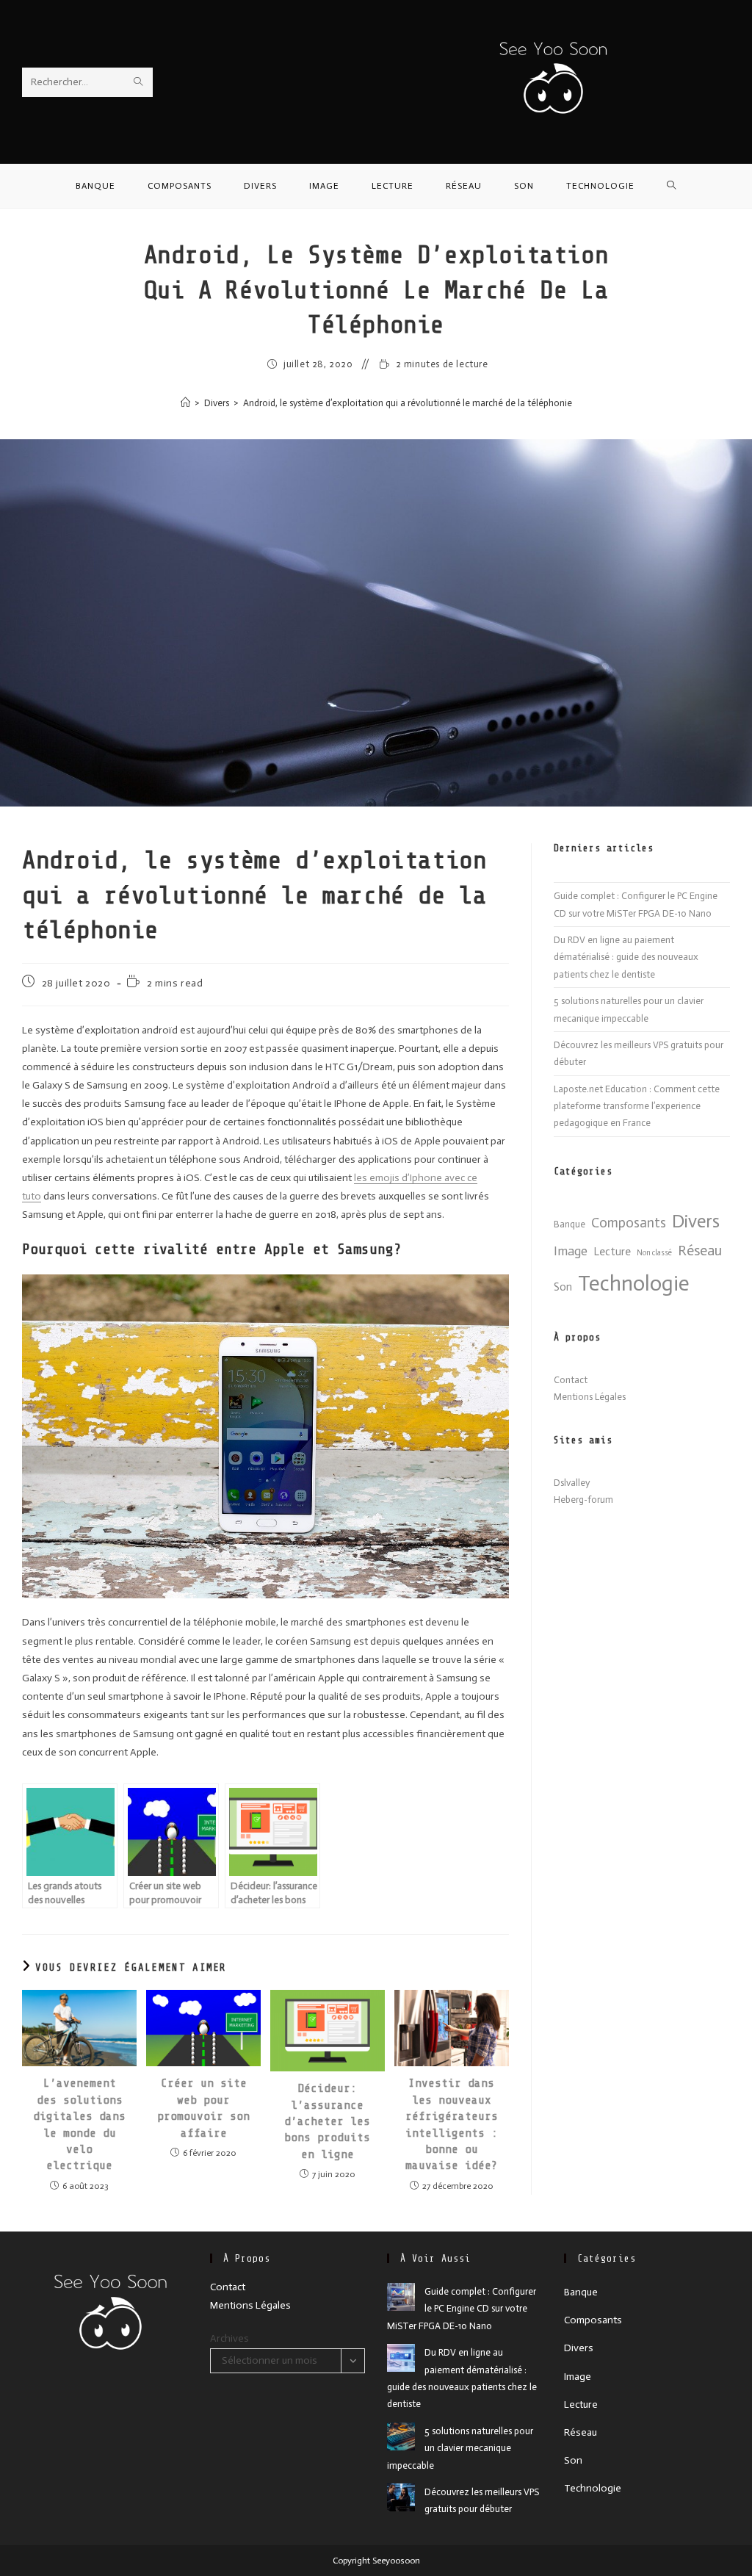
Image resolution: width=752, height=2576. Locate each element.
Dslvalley (572, 1483)
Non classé (654, 1253)
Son (563, 1287)
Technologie (634, 1283)
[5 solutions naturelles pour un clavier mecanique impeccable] (401, 2436)
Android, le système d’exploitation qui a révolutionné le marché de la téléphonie (408, 403)
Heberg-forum (583, 1500)
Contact (571, 1380)
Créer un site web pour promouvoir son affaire (203, 2108)
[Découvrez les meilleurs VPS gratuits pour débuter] (401, 2497)
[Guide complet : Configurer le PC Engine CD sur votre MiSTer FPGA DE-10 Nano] (401, 2297)
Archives (229, 2338)
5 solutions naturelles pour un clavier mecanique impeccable (460, 2448)
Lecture (612, 1252)
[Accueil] (185, 403)
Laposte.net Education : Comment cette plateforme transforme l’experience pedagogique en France (637, 1106)
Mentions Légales (590, 1397)
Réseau (700, 1250)
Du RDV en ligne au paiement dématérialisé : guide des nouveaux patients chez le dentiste (626, 957)
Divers (696, 1221)
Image (571, 1251)
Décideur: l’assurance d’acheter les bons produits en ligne (327, 2121)
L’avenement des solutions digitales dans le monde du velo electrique (79, 2124)
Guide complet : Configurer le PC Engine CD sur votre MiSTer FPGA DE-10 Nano (462, 2309)
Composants (629, 1223)
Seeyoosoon (395, 2561)
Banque (570, 1224)
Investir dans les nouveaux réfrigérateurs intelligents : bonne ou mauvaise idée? (452, 2124)
